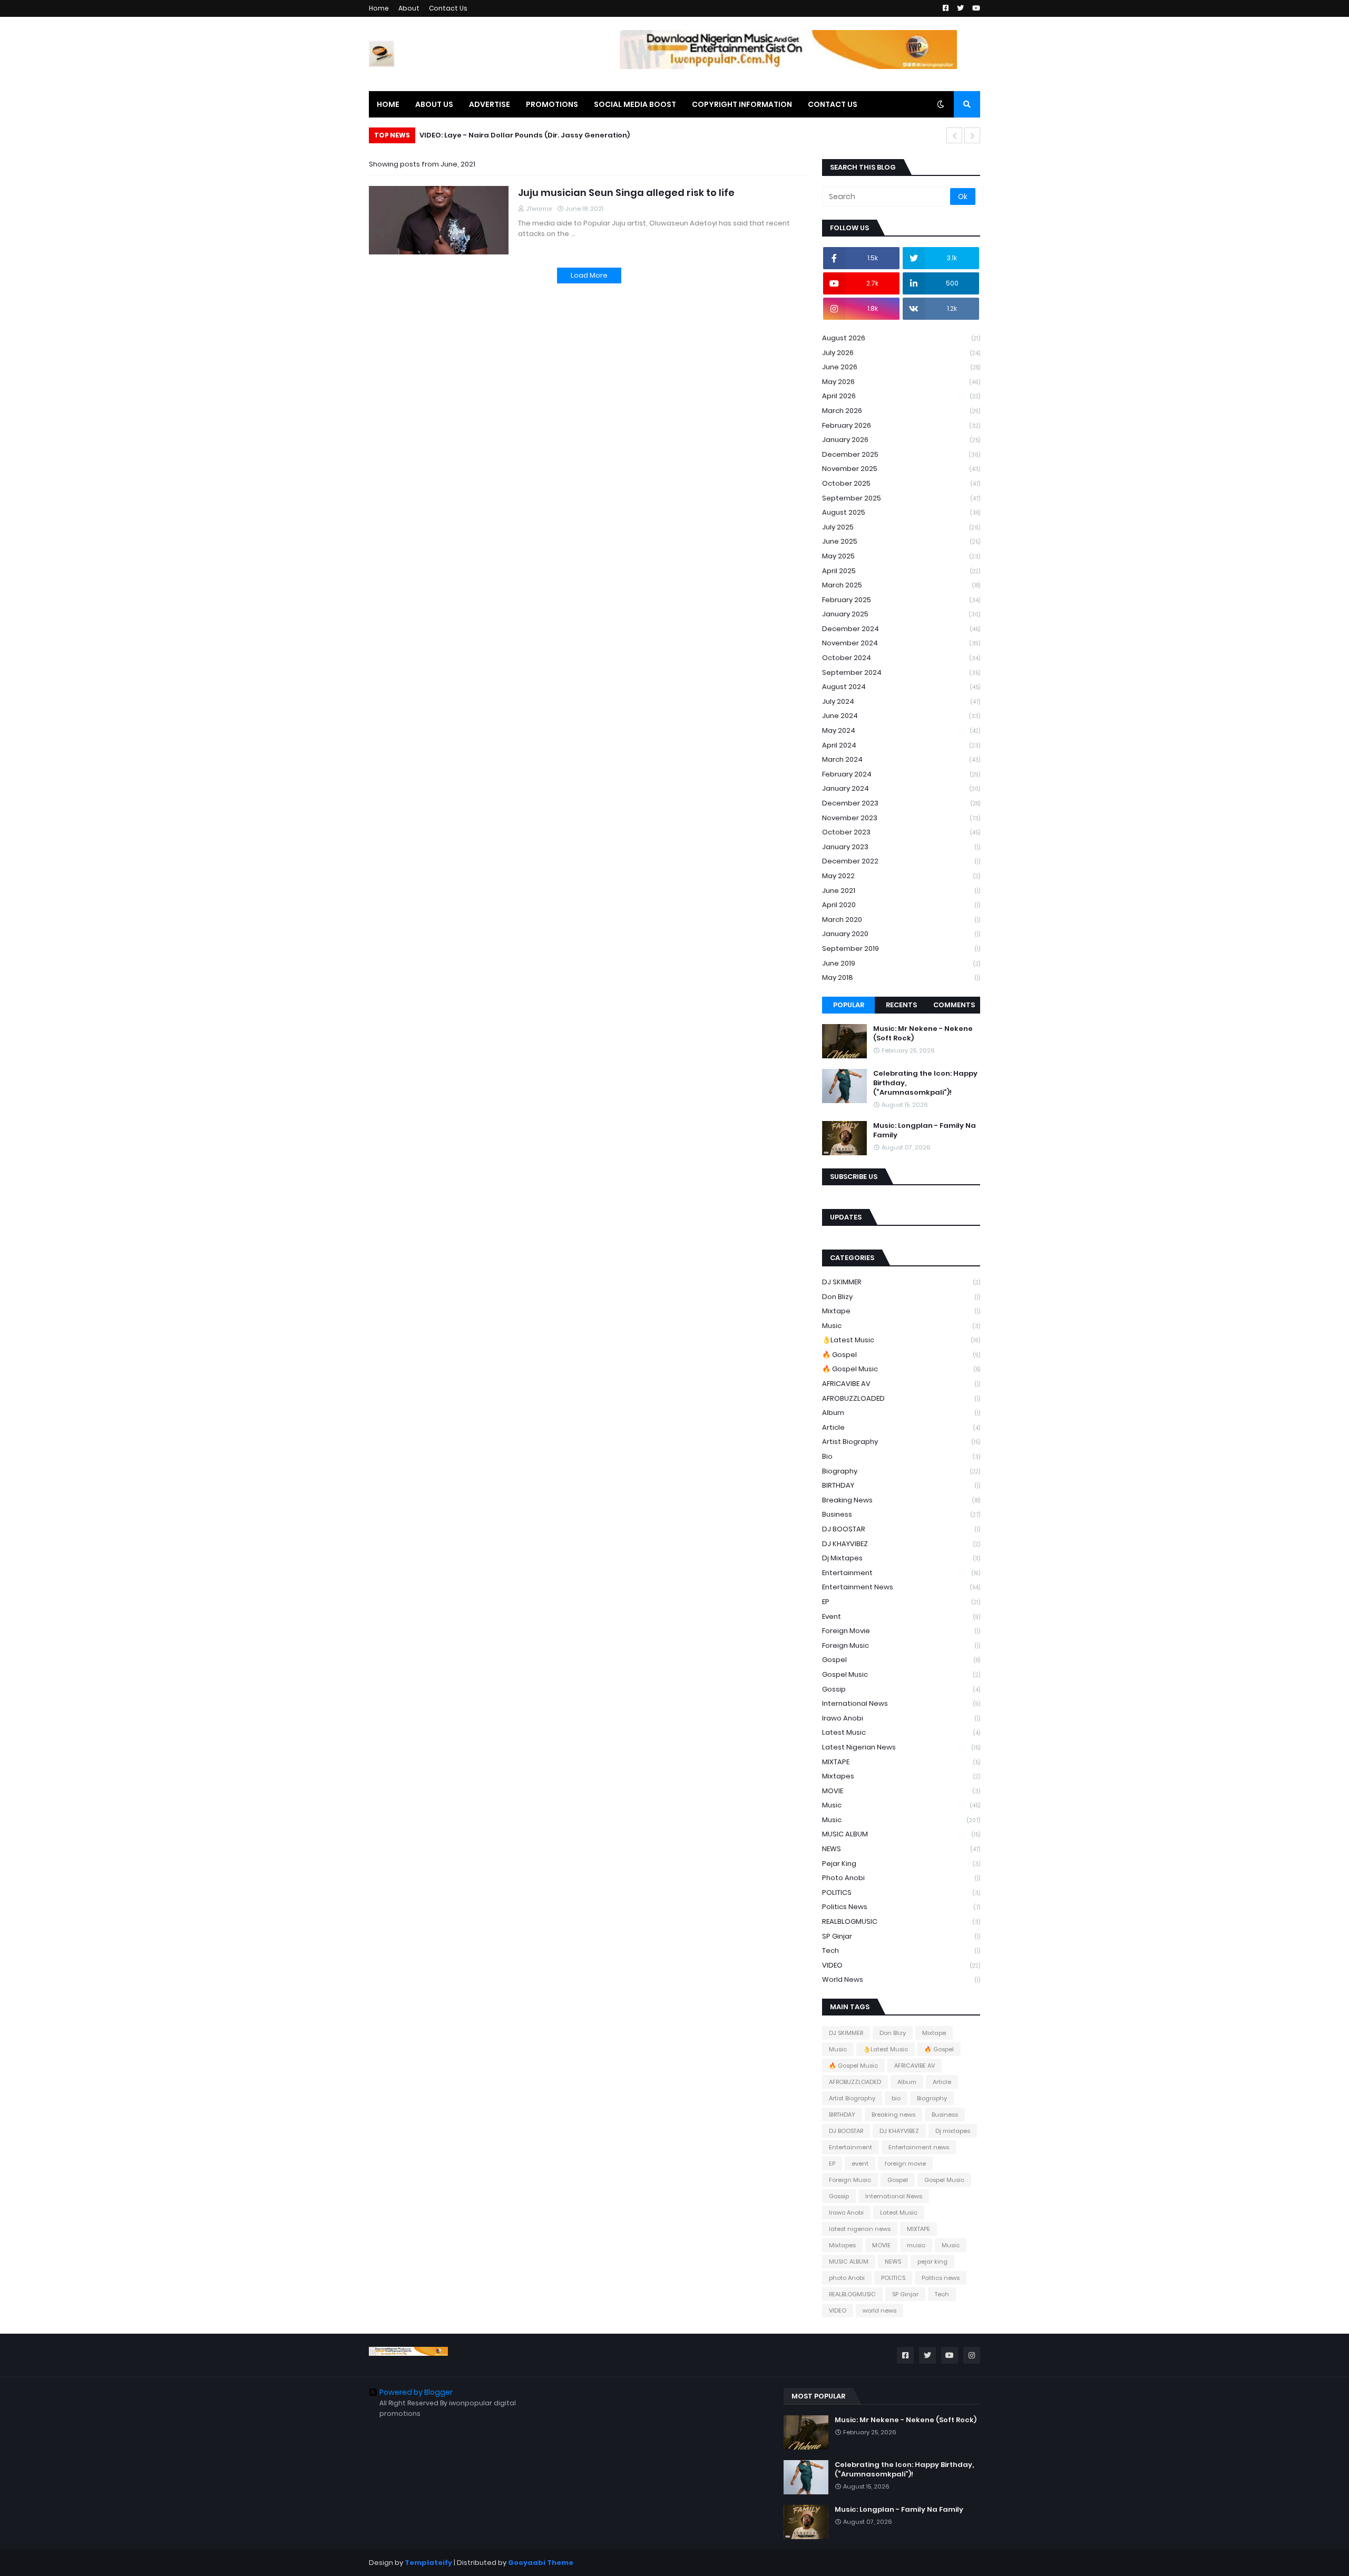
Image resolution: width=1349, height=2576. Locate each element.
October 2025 (901, 483)
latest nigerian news (901, 1747)
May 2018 (901, 977)
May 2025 (901, 556)
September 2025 (901, 498)
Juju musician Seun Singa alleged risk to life (626, 193)
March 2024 (901, 759)
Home (379, 8)
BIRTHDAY (901, 1485)
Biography (901, 1471)
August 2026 (901, 338)
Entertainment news (901, 1587)
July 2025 (901, 527)
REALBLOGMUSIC (901, 1921)
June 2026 (901, 367)
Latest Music (901, 1732)
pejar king (901, 1864)
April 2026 (901, 396)
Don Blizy (901, 1297)
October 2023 (901, 832)
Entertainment (901, 1573)
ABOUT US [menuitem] (434, 104)
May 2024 (901, 730)
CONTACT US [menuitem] (833, 104)
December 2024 (901, 629)
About (409, 8)
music (901, 1805)
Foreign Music (901, 1645)
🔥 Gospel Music (901, 1369)
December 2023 (901, 803)
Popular (849, 1005)
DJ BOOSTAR (901, 1529)
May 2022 (901, 876)
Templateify (428, 2563)
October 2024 (901, 658)
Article (901, 1427)
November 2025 (901, 469)
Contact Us (448, 8)
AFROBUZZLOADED (901, 1398)
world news (901, 1979)
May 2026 (901, 382)
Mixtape (901, 1311)
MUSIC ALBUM (901, 1834)
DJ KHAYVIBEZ (901, 1544)
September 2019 (901, 948)
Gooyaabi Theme (541, 2563)
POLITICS (901, 1892)
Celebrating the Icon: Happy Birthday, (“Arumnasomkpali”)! (925, 1083)
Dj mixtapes (901, 1558)
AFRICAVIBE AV (901, 1384)
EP (901, 1602)
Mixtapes (901, 1776)
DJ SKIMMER (901, 1282)
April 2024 (901, 745)
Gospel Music (901, 1674)
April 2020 (901, 905)
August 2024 (901, 687)
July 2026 (901, 353)
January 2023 (901, 847)
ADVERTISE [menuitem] (490, 104)
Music (901, 1326)
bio (901, 1456)
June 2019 (901, 963)
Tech (901, 1950)
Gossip (901, 1689)
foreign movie (901, 1631)
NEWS (901, 1849)
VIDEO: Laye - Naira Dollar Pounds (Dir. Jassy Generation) (525, 135)
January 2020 (901, 934)
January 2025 (901, 614)
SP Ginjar (901, 1936)
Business (901, 1514)
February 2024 (901, 774)
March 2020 (901, 920)
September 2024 (901, 672)
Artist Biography (901, 1442)
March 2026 (901, 411)
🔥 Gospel (901, 1355)
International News (901, 1703)
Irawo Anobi (901, 1718)
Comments (954, 1005)
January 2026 (901, 440)
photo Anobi (901, 1878)
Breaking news (901, 1500)
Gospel (901, 1660)
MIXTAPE (901, 1762)
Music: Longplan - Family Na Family (925, 1130)
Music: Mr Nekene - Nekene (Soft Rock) (923, 1034)
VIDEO (901, 1965)
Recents (901, 1005)
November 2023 (901, 818)
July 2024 (901, 701)
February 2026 (901, 425)
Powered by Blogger (416, 2392)
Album (901, 1413)
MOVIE (901, 1791)
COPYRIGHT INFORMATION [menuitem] (742, 104)
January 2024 (901, 788)
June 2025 (901, 541)
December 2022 (901, 861)
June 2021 (901, 891)
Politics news (901, 1907)
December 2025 (901, 454)
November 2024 (901, 643)
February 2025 (901, 600)
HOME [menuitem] (388, 104)
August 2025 (901, 512)
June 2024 (901, 716)
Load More (589, 275)
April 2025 (901, 571)
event (901, 1616)
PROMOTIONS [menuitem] (552, 104)
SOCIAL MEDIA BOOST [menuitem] (635, 104)
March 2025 (901, 585)
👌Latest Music (901, 1340)
